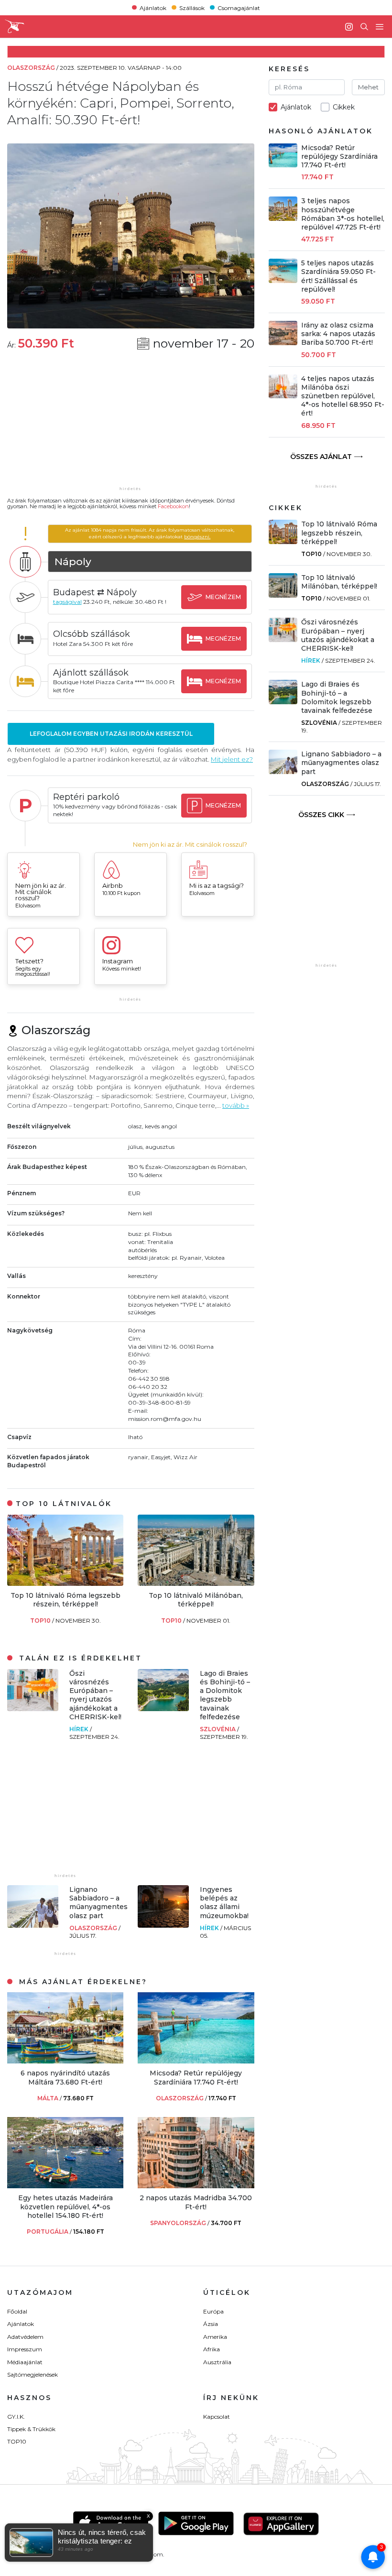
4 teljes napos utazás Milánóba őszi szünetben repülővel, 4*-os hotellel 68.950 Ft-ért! (343, 396)
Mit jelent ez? (232, 759)
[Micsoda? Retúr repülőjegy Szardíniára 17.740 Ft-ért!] (196, 2061)
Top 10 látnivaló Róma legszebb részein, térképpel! (65, 1600)
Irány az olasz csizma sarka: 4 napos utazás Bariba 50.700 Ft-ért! (338, 334)
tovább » (236, 1105)
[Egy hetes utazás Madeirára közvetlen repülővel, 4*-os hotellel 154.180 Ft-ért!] (65, 2186)
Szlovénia (218, 1729)
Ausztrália (217, 2362)
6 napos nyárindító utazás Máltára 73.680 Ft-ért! (65, 2077)
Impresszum (25, 2349)
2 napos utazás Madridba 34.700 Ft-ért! (196, 2202)
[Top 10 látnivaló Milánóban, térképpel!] (196, 1583)
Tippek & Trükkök (31, 2429)
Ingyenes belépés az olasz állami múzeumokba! (224, 1903)
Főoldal (17, 2311)
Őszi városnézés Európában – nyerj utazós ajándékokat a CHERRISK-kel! (95, 1695)
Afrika (212, 2349)
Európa (213, 2311)
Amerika (215, 2337)
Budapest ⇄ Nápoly (95, 592)
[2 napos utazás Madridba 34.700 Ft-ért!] (196, 2186)
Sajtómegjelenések (33, 2374)
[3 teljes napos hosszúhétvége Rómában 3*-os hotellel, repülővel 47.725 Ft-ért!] (283, 218)
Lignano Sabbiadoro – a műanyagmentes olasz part (98, 1903)
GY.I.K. (16, 2417)
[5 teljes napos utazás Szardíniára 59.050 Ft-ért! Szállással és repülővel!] (283, 280)
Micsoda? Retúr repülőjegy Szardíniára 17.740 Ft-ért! (196, 2077)
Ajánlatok (153, 7)
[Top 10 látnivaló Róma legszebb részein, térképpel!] (65, 1583)
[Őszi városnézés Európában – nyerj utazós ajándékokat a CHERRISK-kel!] (33, 1708)
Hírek (80, 1729)
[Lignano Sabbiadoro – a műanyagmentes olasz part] (33, 1925)
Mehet (368, 87)
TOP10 (41, 1621)
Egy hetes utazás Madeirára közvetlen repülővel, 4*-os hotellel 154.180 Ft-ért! (65, 2206)
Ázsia (211, 2324)
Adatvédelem (25, 2337)
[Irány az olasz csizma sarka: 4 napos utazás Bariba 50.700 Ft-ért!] (283, 343)
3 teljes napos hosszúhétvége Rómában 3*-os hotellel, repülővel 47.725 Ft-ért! (343, 214)
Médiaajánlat (25, 2362)
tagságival (67, 602)
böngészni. (197, 537)
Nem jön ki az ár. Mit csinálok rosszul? (190, 845)
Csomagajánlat (239, 7)
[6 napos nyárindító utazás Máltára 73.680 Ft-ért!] (65, 2061)
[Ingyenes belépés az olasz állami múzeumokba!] (163, 1925)
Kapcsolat (217, 2417)
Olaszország (94, 1928)
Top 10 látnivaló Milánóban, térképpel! (196, 1600)
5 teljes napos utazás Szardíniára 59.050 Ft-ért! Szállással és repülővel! (338, 276)
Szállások (192, 7)
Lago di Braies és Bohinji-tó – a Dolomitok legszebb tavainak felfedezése (225, 1695)
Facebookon (173, 506)
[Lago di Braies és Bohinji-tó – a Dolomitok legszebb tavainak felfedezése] (163, 1708)
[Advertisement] (131, 425)
